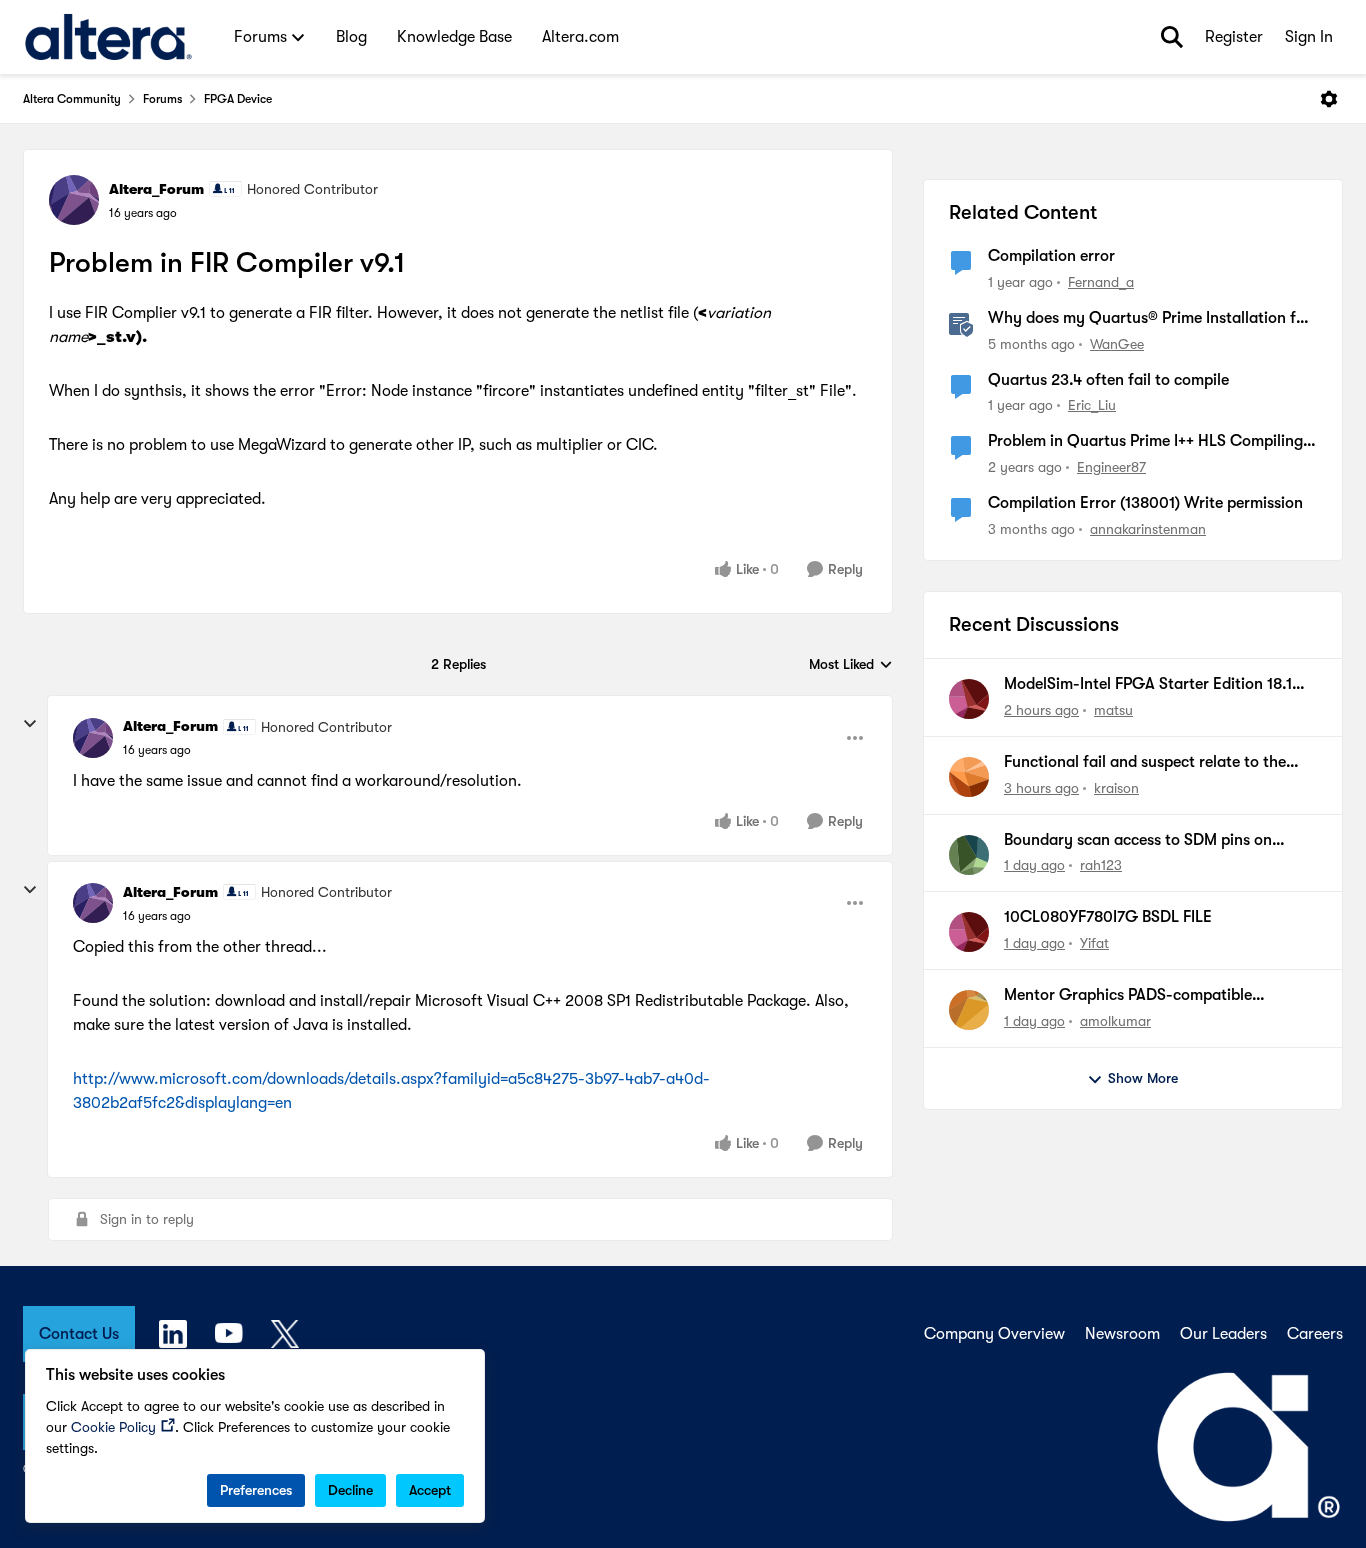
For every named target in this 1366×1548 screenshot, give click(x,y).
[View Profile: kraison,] (969, 777)
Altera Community (72, 99)
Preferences (256, 1490)
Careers (1315, 1334)
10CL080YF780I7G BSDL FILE (1108, 917)
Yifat (1094, 943)
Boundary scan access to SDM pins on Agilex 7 (1138, 841)
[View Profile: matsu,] (969, 699)
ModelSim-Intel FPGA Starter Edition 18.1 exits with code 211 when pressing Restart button (1150, 685)
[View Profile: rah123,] (969, 855)
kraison (1116, 788)
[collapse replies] (30, 724)
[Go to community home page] (108, 37)
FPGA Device (238, 99)
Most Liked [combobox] (851, 665)
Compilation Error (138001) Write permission (1145, 503)
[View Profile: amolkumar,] (969, 1010)
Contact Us (79, 1334)
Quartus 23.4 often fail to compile (1108, 380)
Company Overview (994, 1334)
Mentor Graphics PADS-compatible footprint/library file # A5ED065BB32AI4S (1152, 996)
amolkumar (1115, 1021)
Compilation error (1051, 256)
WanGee (1117, 344)
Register (1234, 37)
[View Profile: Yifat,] (969, 932)
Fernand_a (1101, 282)
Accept (430, 1490)
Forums (162, 99)
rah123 (1101, 865)
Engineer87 (1111, 467)
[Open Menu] (1329, 99)
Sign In (1309, 37)
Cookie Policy (113, 1427)
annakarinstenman (1148, 529)
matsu (1113, 710)
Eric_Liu (1092, 405)
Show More (1143, 1078)
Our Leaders (1223, 1334)
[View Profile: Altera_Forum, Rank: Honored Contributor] (74, 200)
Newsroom (1122, 1334)
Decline (350, 1490)
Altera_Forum (156, 189)
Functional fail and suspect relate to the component (1145, 763)
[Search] (1172, 37)
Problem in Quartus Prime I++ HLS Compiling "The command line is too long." (1145, 442)
